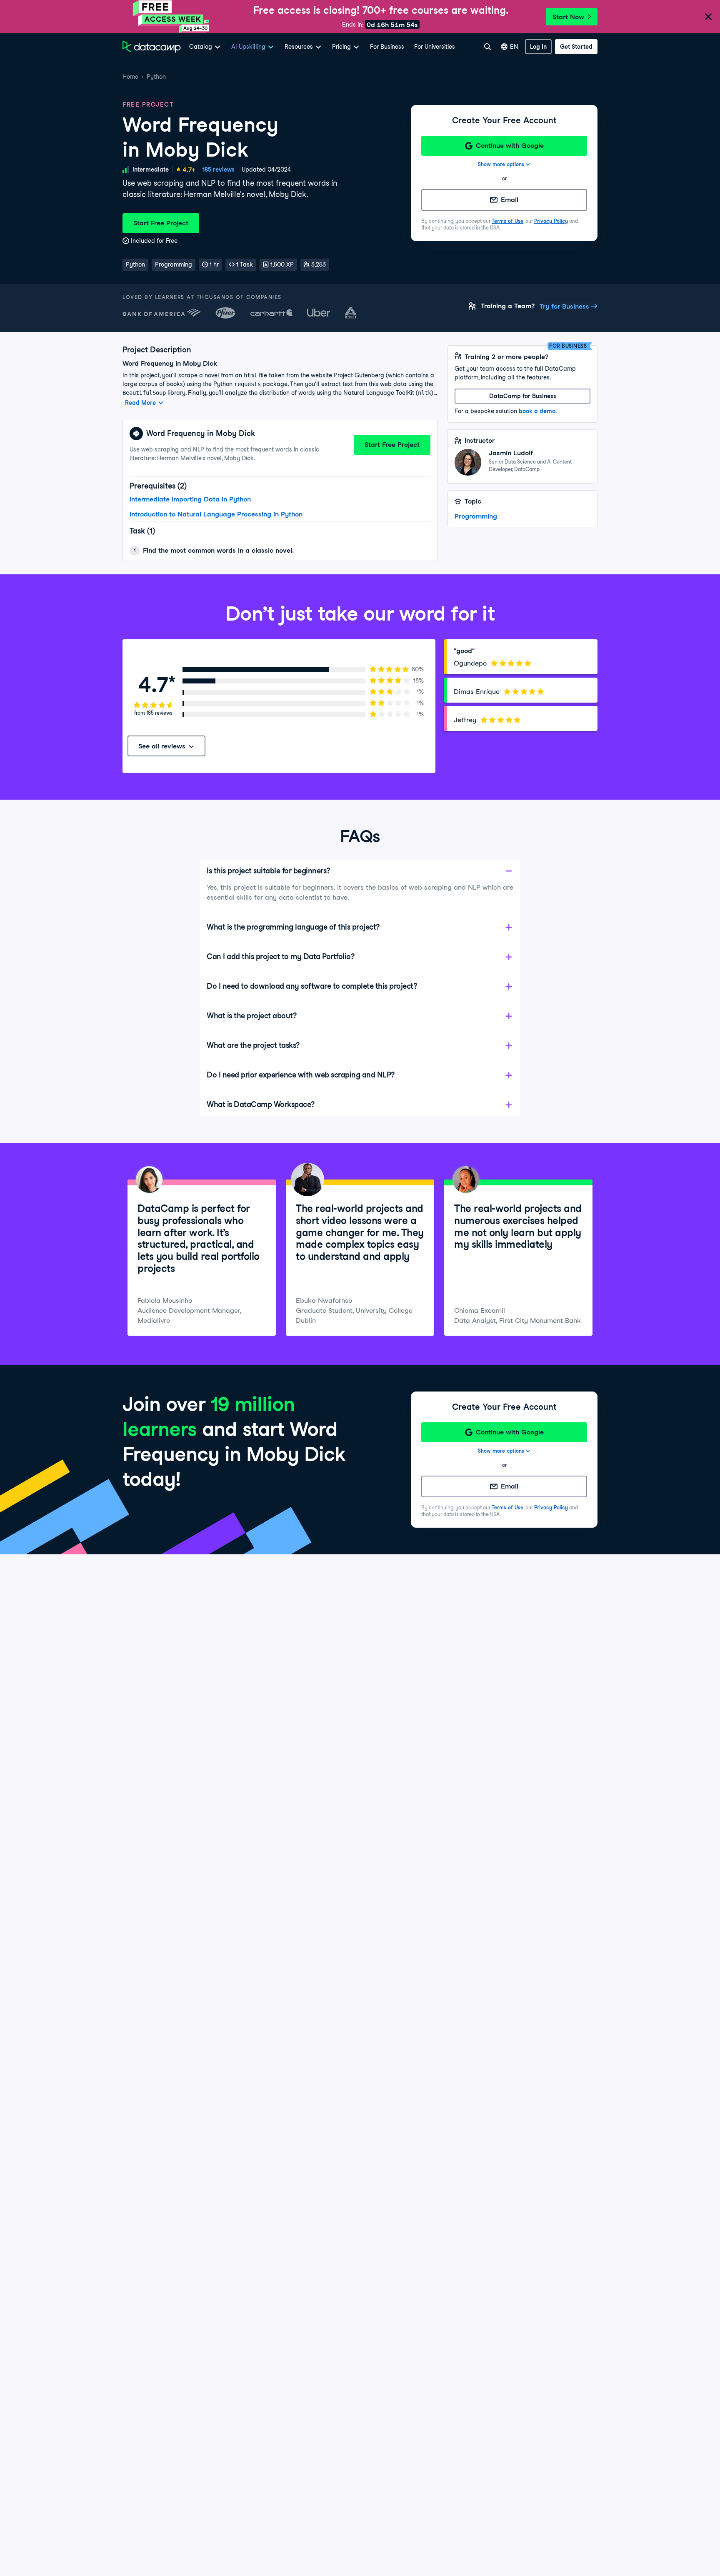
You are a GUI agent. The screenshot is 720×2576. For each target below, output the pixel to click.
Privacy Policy (551, 221)
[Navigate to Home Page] (152, 47)
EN (514, 47)
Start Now (568, 17)
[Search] (487, 47)
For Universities (435, 47)
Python (156, 77)
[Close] (708, 17)
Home (130, 77)
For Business (387, 47)
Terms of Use (507, 221)
